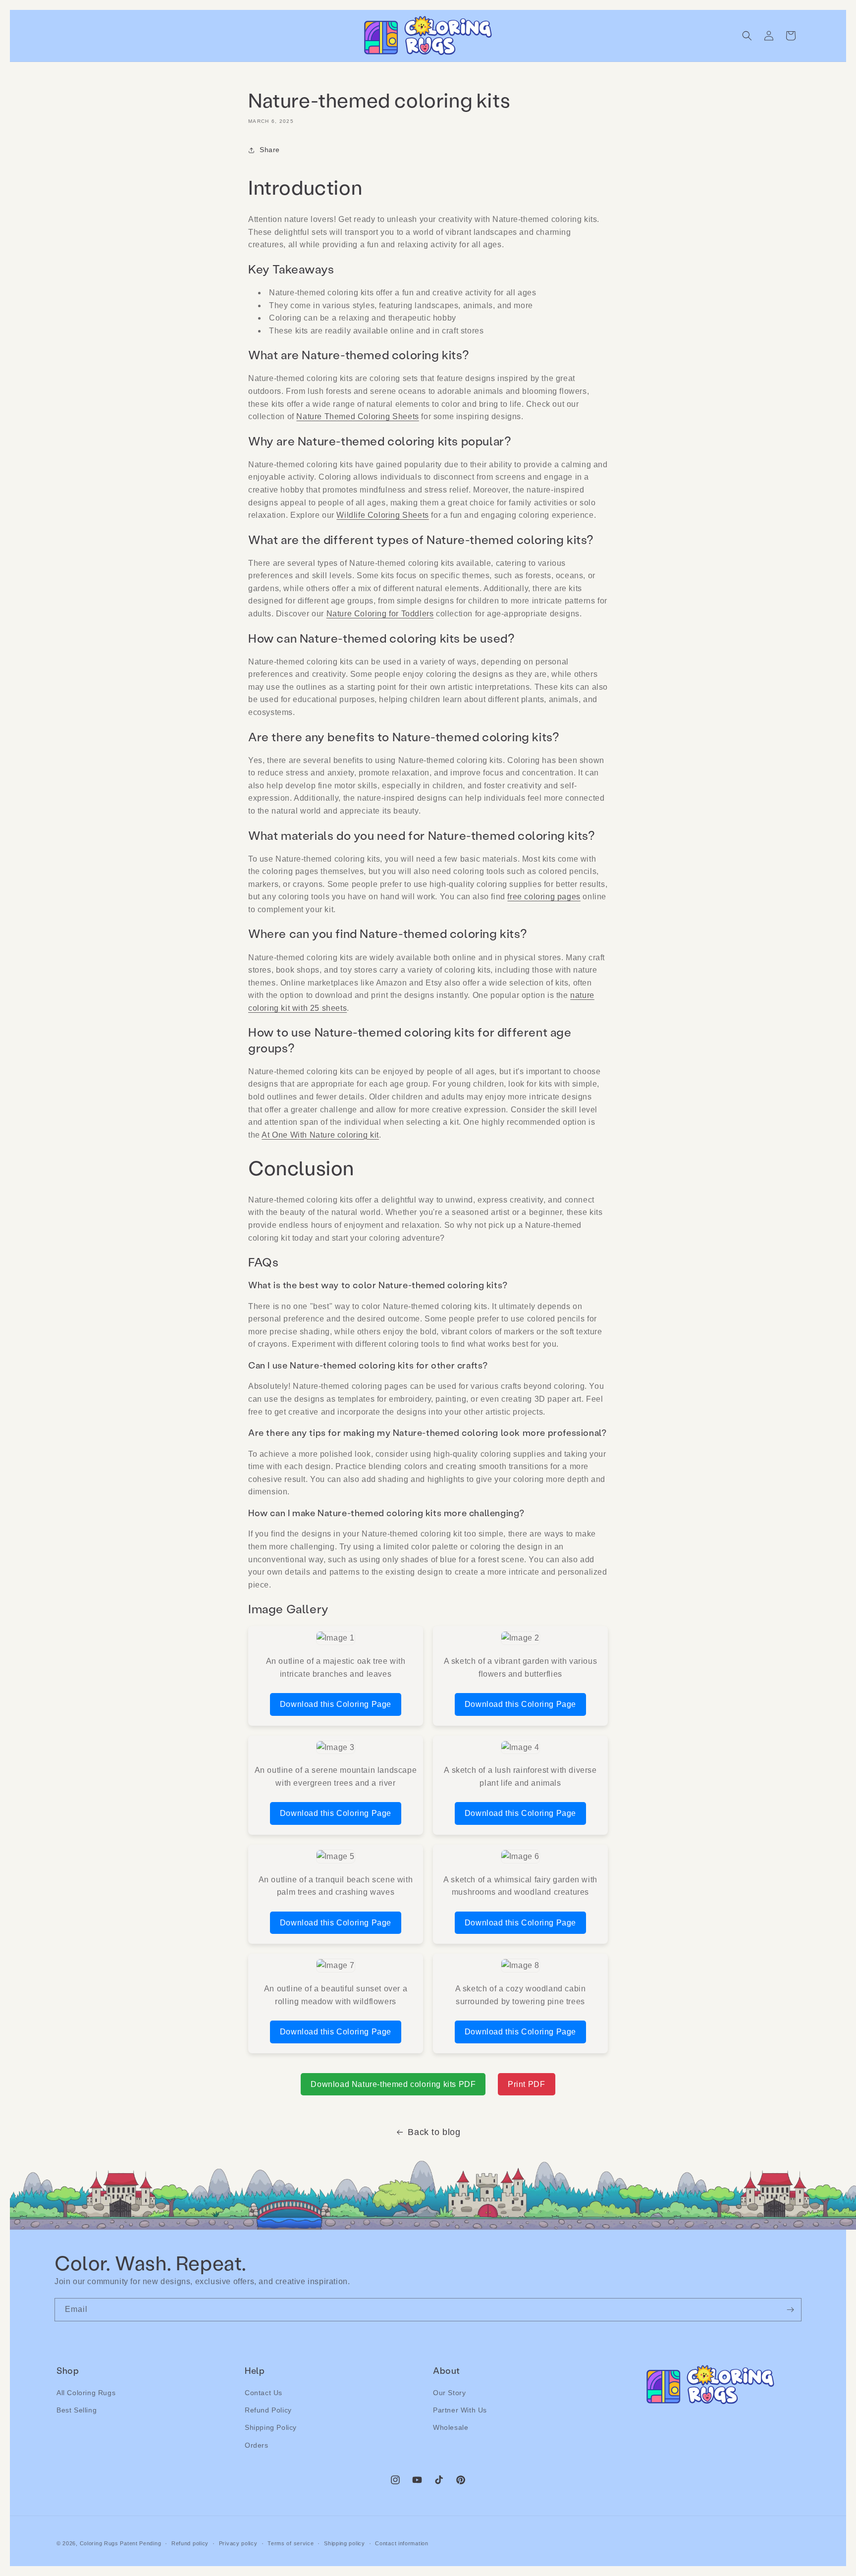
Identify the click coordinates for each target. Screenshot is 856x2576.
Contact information (401, 2543)
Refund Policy (268, 2410)
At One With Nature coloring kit (320, 1135)
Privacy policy (238, 2543)
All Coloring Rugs (86, 2393)
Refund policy (190, 2543)
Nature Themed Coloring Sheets (357, 416)
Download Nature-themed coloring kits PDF (393, 2084)
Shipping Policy (271, 2428)
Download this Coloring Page (336, 1704)
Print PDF (526, 2084)
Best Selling (77, 2410)
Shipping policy (345, 2543)
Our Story (449, 2393)
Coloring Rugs (99, 2543)
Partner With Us (460, 2410)
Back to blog (434, 2132)
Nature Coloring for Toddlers (380, 614)
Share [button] (270, 150)
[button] (747, 36)
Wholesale (451, 2428)
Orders (257, 2445)
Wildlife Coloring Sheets (382, 515)
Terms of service (291, 2543)
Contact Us (264, 2393)
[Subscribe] (790, 2310)
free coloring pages (544, 897)
